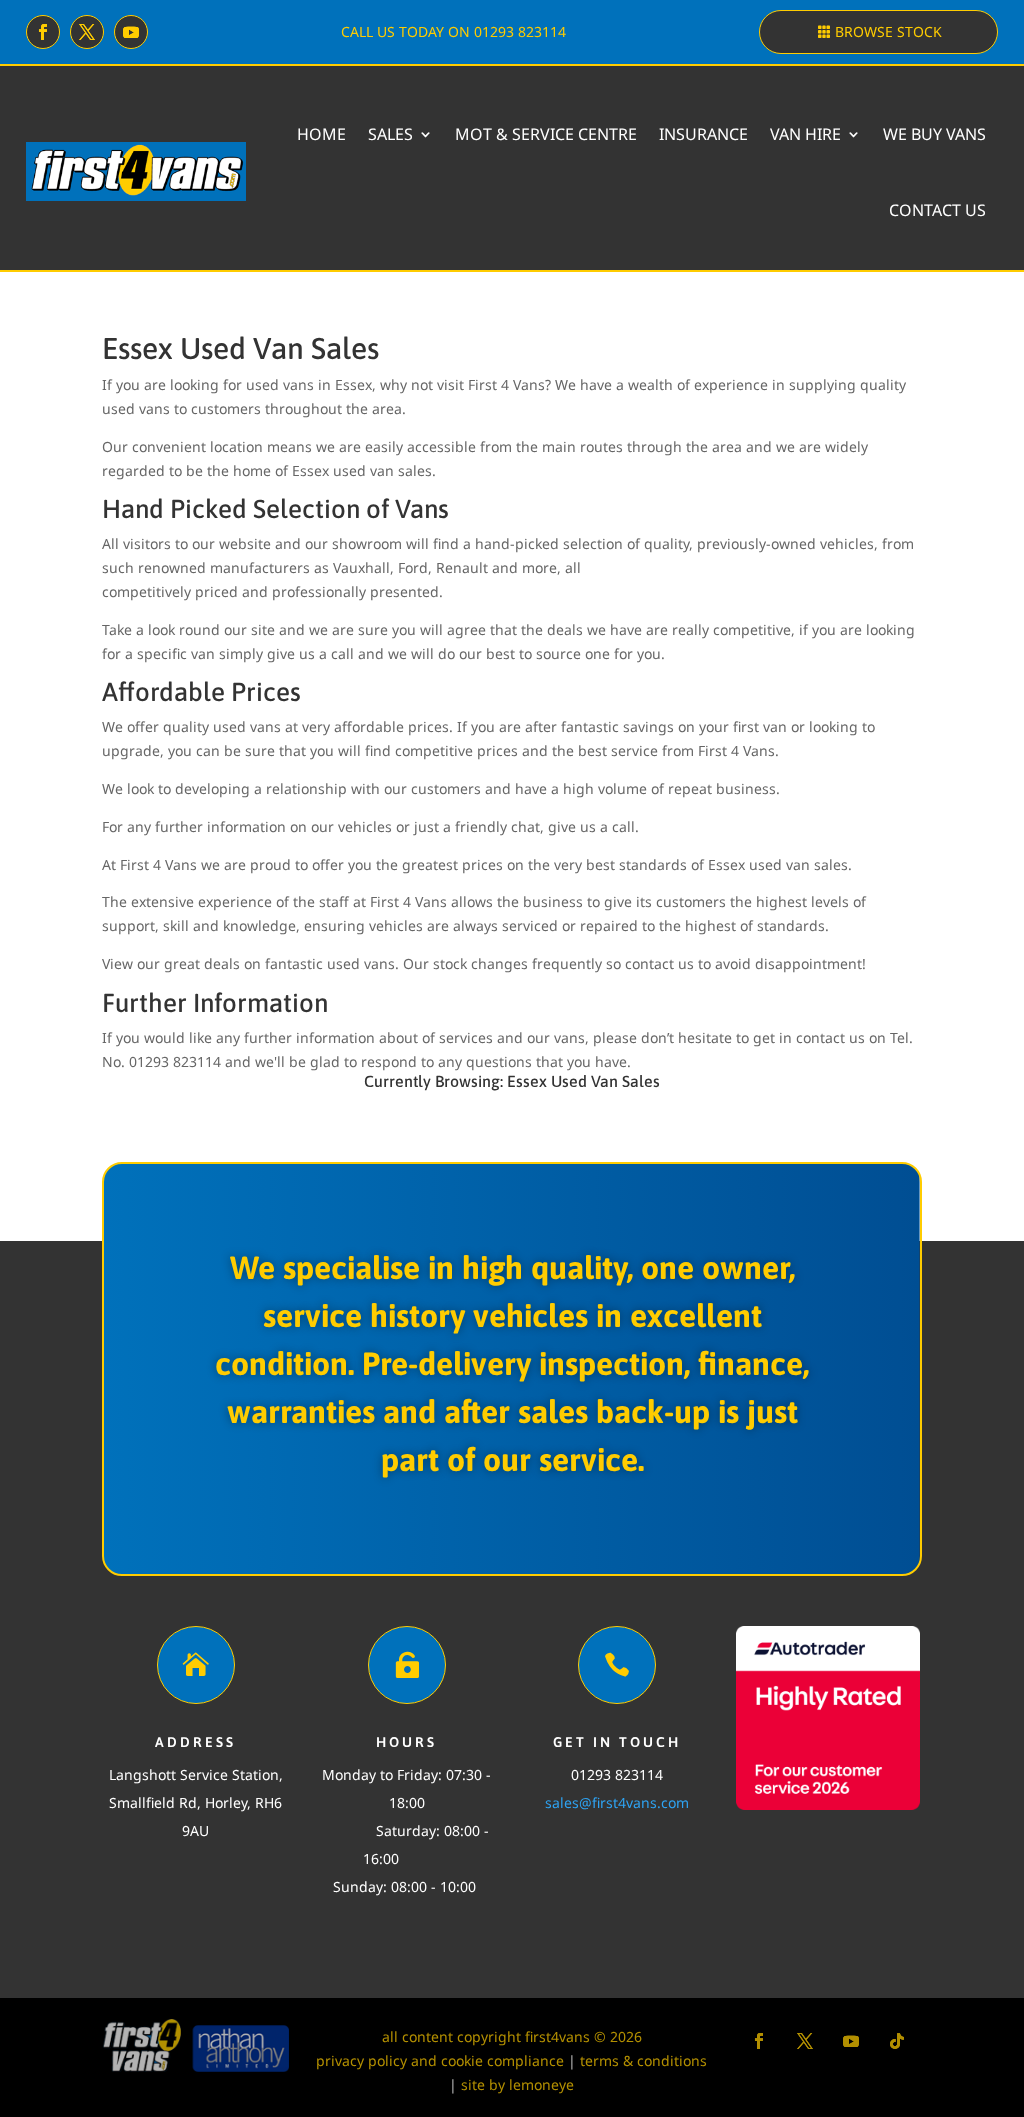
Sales (390, 134)
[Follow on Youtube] (131, 32)
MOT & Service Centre (546, 134)
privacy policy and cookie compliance (440, 2060)
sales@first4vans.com (617, 1802)
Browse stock (888, 31)
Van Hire (805, 134)
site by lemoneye (517, 2084)
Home (321, 134)
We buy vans (934, 134)
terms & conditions (643, 2060)
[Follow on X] (87, 32)
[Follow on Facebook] (43, 32)
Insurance (703, 134)
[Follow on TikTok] (897, 2041)
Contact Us (937, 210)
